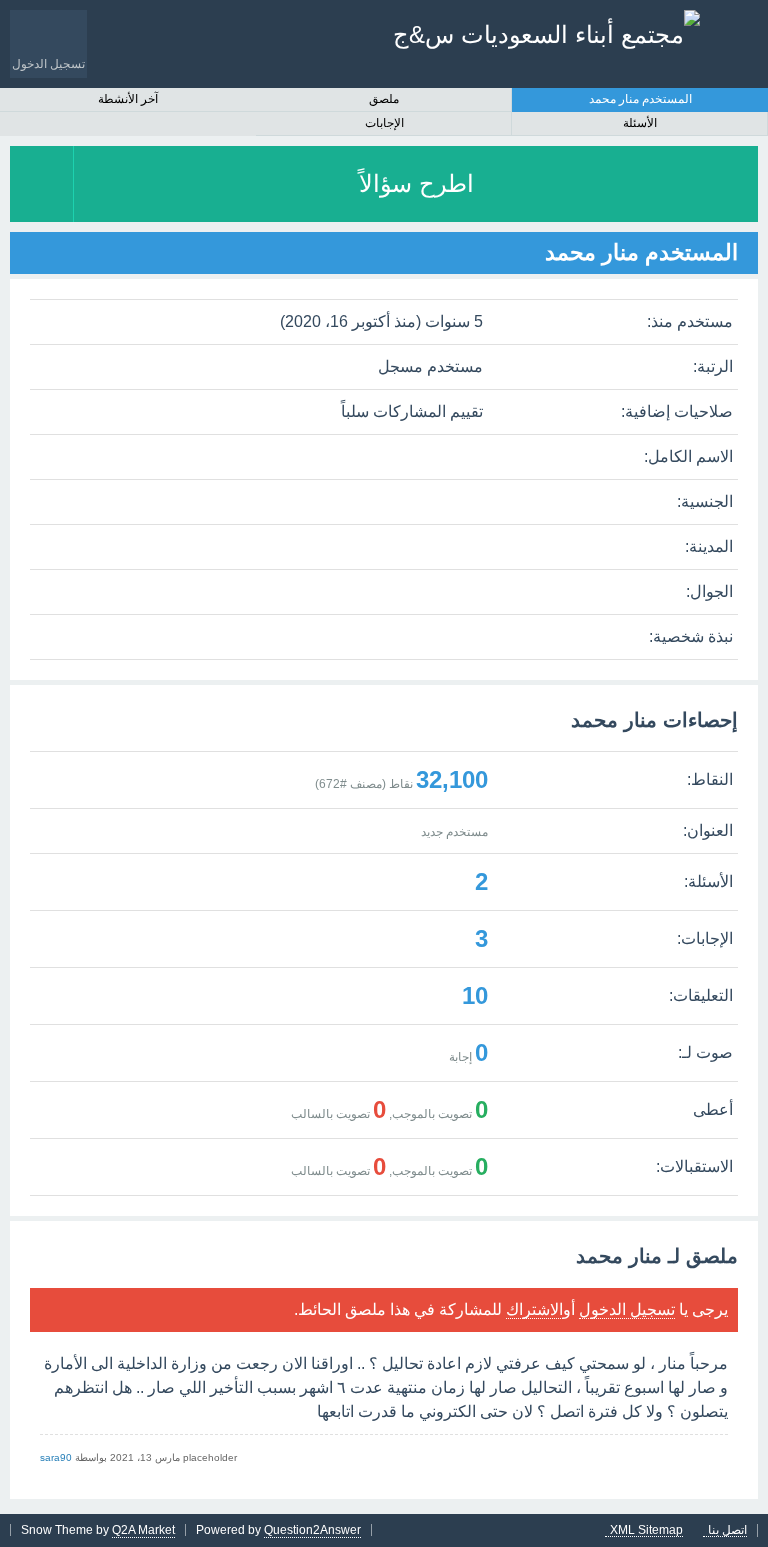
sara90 (56, 1457)
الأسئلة (640, 123)
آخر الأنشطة (128, 99)
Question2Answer (312, 1530)
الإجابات (384, 123)
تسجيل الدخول (627, 1309)
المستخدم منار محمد (640, 99)
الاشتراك (534, 1309)
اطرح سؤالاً (416, 183)
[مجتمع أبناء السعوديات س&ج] (546, 34)
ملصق (384, 99)
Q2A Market (143, 1530)
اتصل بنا (727, 1530)
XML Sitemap (646, 1530)
